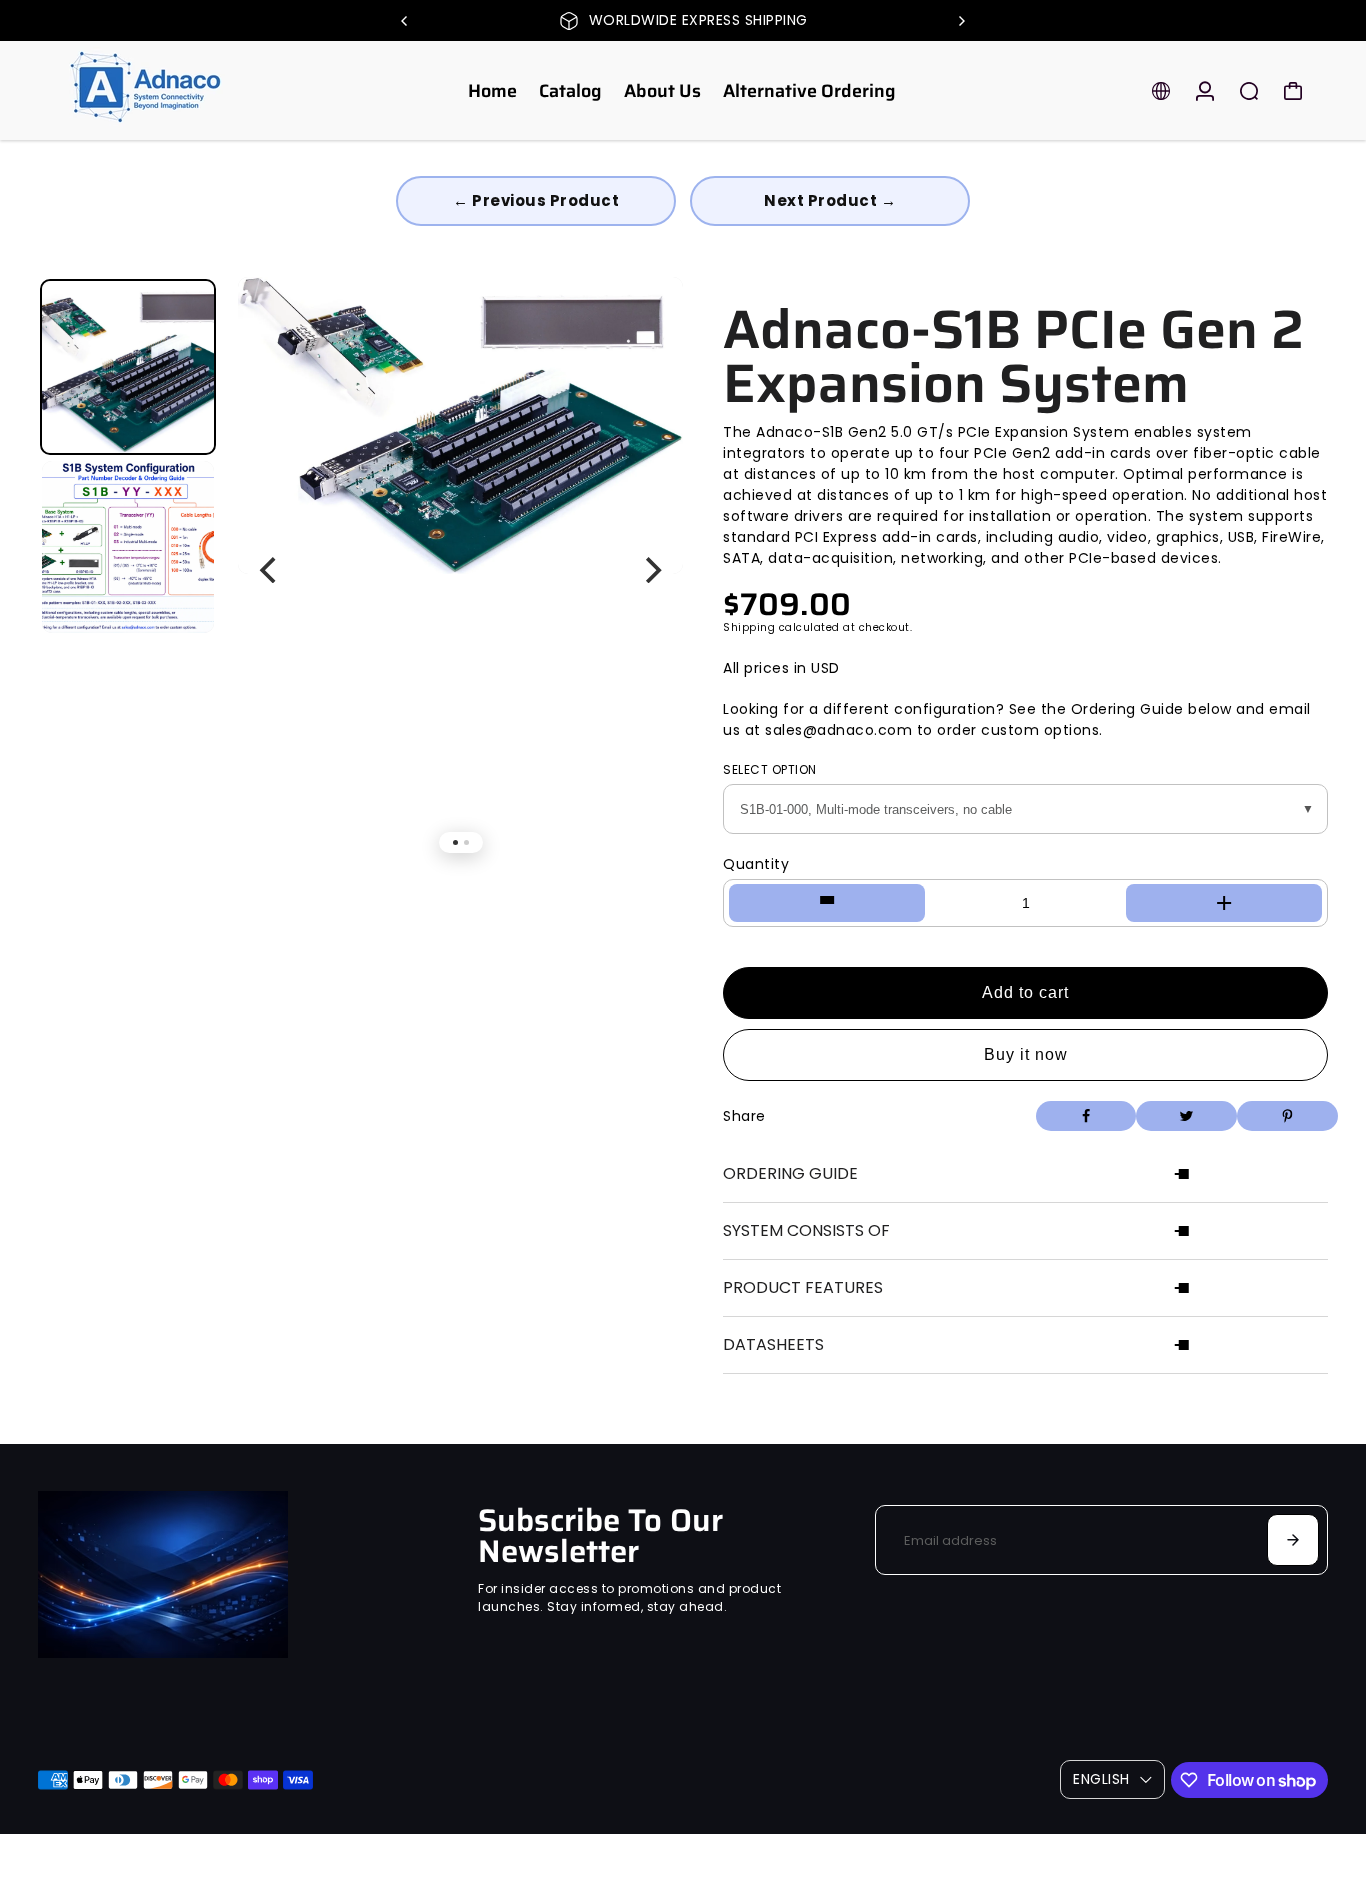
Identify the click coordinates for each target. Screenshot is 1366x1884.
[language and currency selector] (1161, 91)
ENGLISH (1101, 1779)
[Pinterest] (1287, 1116)
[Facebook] (1086, 1116)
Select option (770, 769)
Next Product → (830, 200)
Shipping (749, 627)
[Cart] (1293, 91)
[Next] (961, 21)
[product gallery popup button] (646, 329)
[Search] (1249, 91)
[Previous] (405, 21)
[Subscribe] (1293, 1540)
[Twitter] (1186, 1116)
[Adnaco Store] (178, 90)
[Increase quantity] (1224, 903)
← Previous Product (536, 200)
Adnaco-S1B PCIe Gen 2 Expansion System (1013, 357)
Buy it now (1026, 1054)
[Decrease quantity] (827, 903)
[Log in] (1205, 91)
